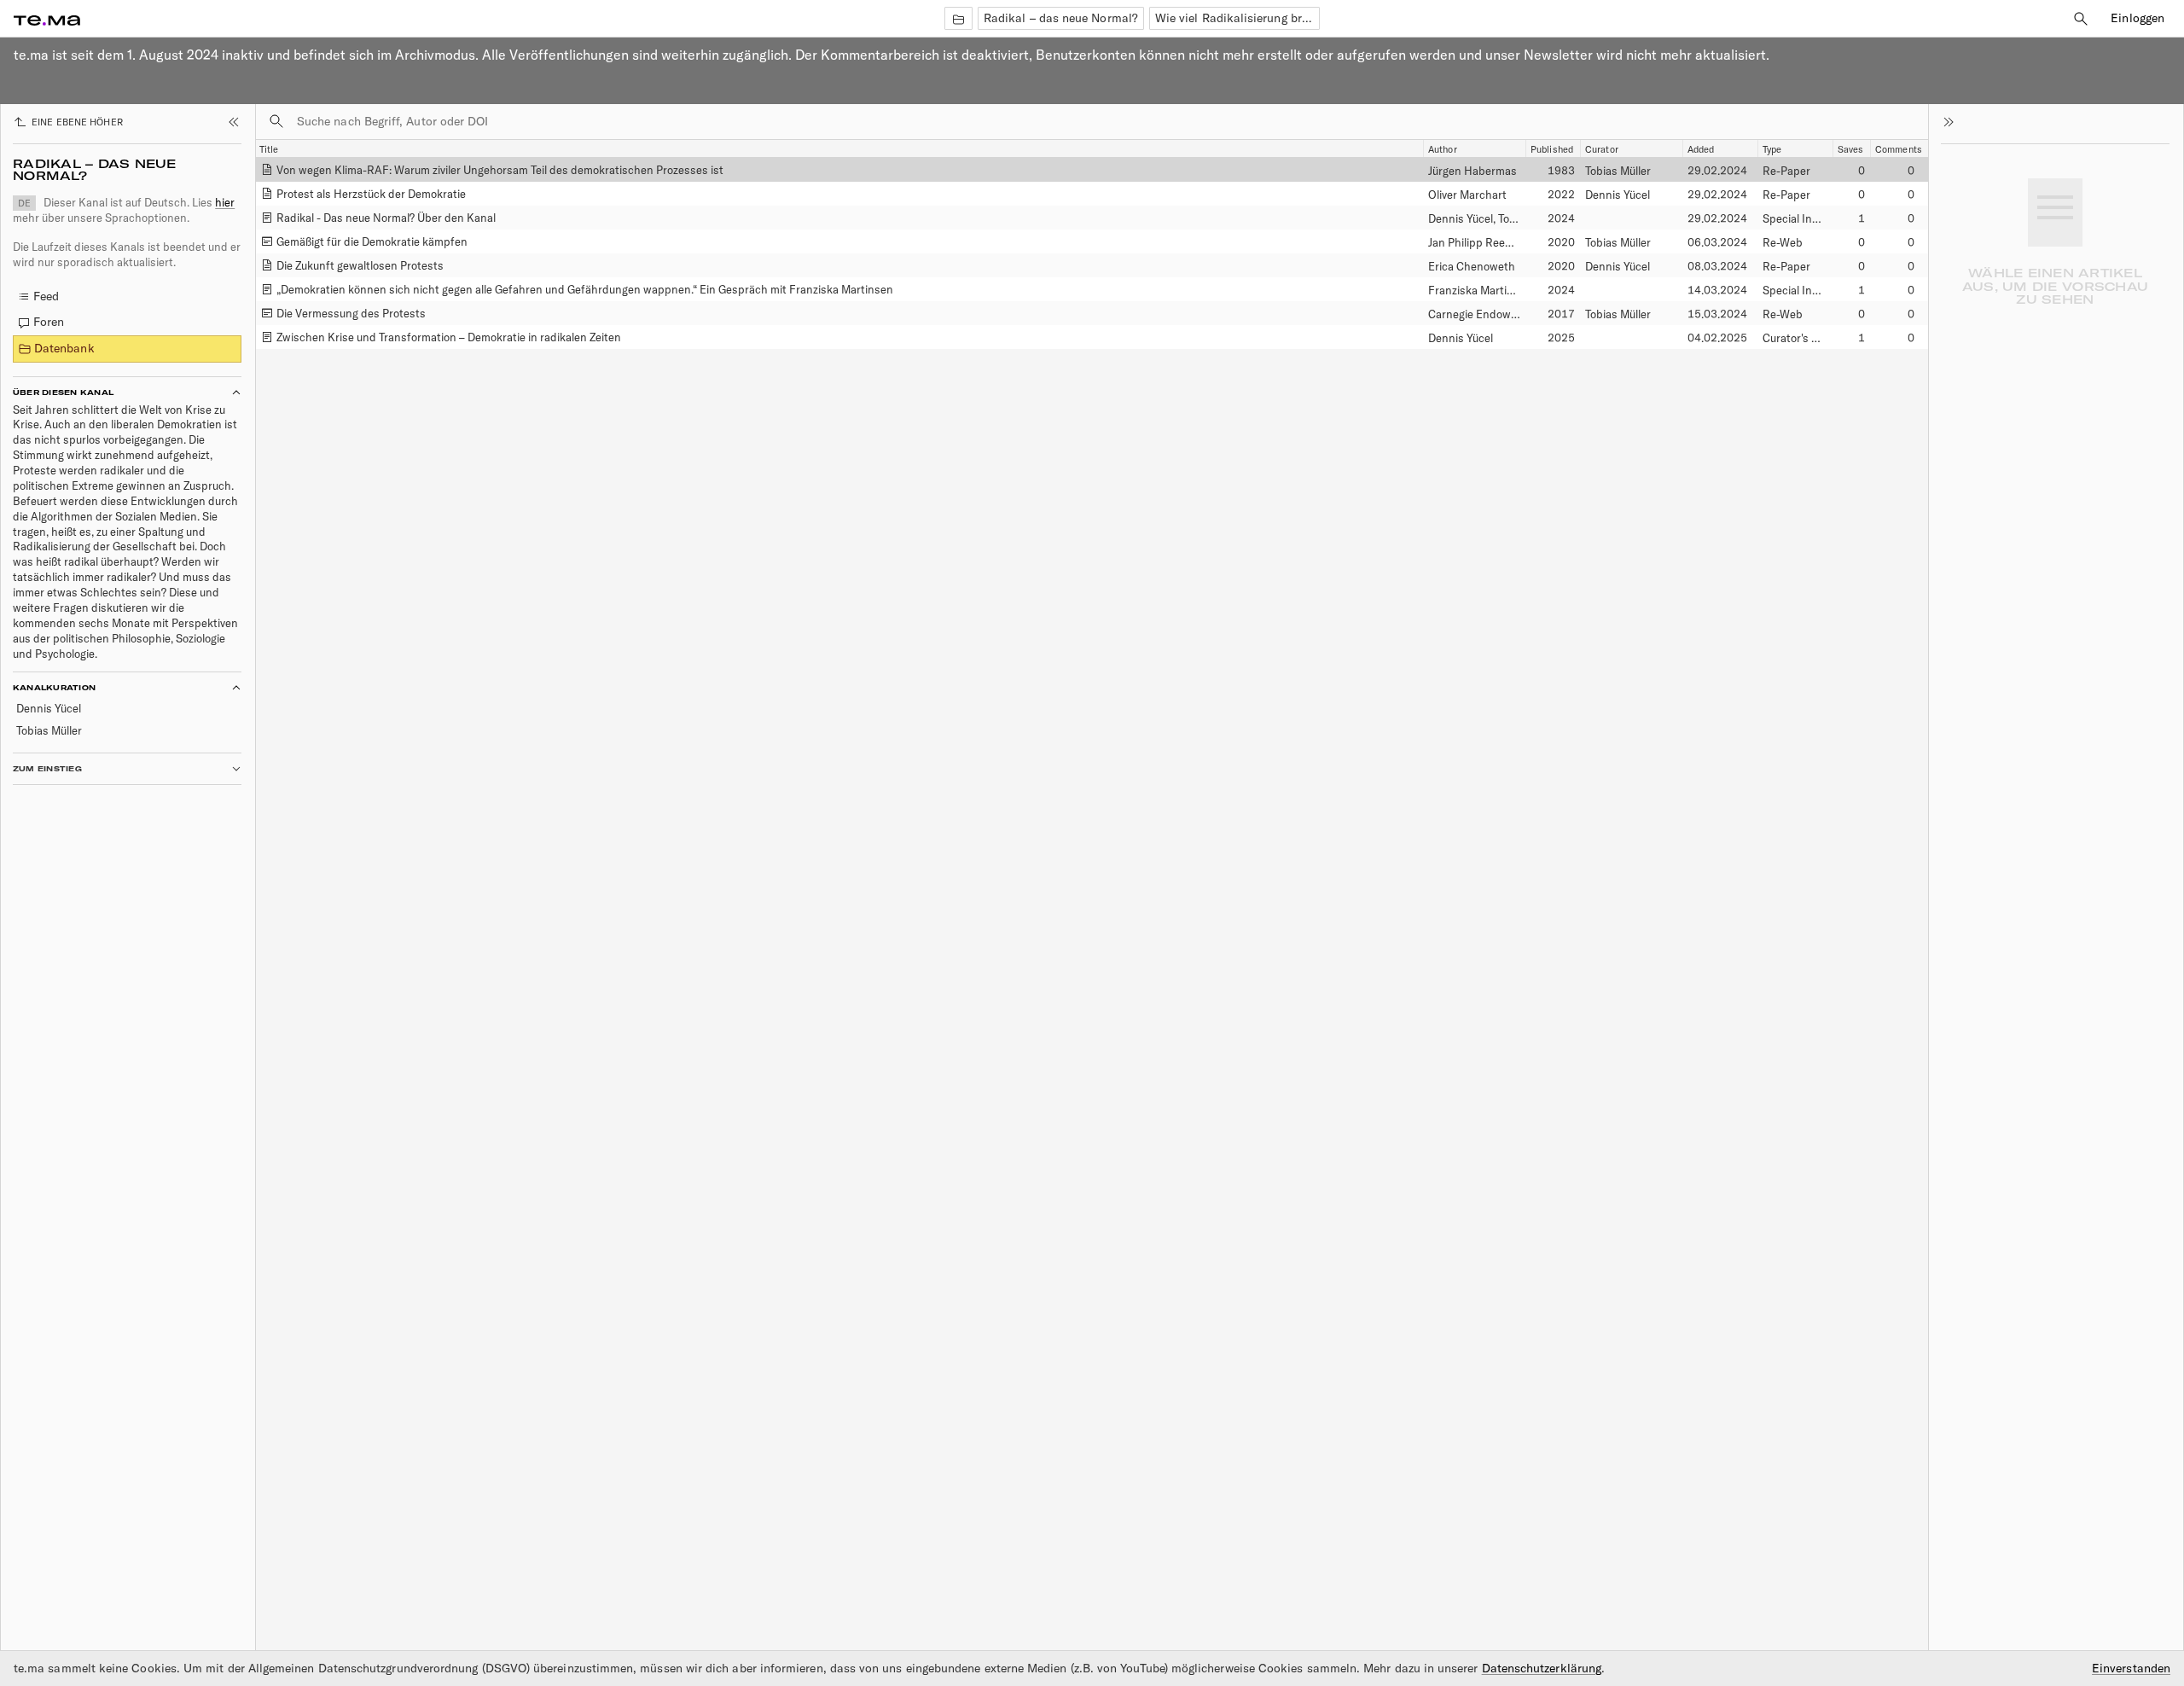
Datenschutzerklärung (1542, 1668)
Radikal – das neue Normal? (1061, 18)
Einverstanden (2131, 1669)
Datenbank (64, 348)
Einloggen (2138, 18)
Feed (46, 296)
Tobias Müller (49, 730)
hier (225, 202)
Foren (49, 322)
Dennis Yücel (49, 708)
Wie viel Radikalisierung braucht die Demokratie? (1237, 18)
